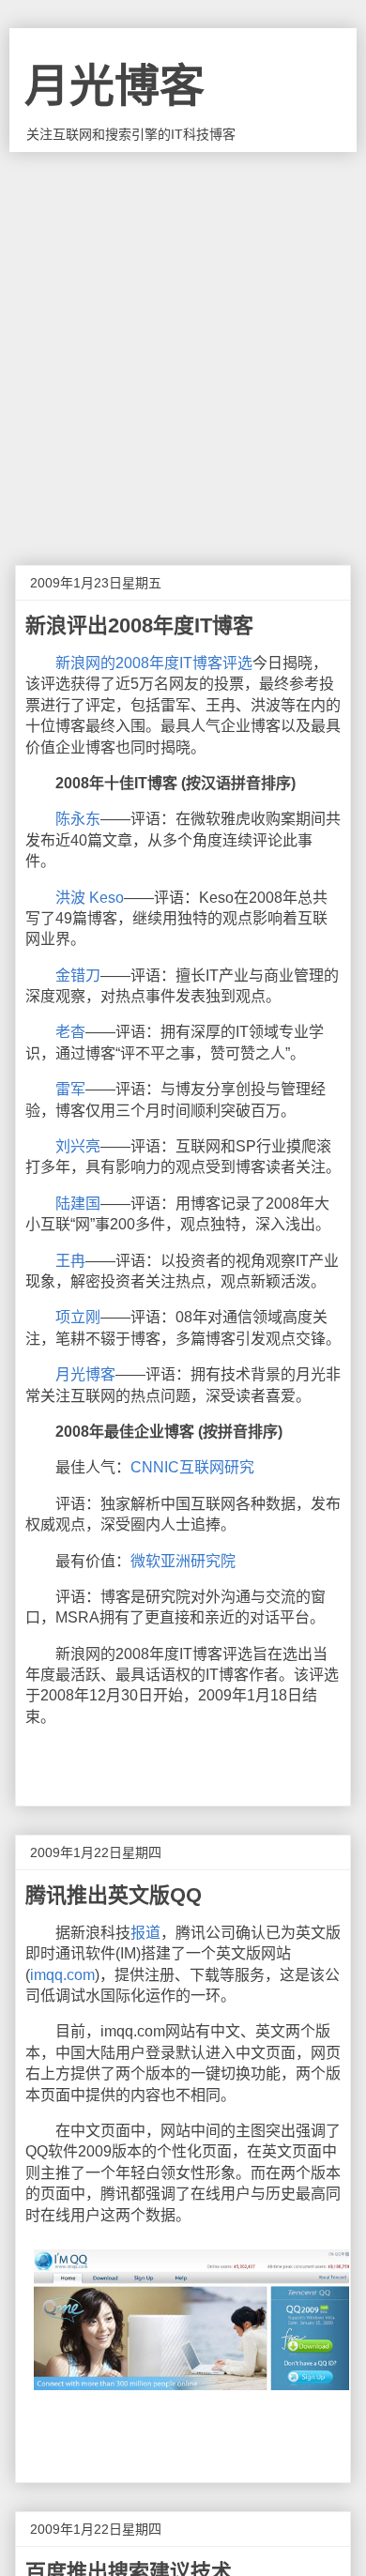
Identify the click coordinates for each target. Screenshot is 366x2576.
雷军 (70, 1089)
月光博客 (114, 86)
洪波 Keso (90, 898)
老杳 (70, 1032)
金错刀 (78, 976)
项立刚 (78, 1317)
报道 (145, 1933)
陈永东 (78, 819)
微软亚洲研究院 (183, 1561)
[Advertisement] (183, 344)
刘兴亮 (78, 1146)
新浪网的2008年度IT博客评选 (154, 663)
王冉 (70, 1261)
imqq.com (62, 1975)
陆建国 (78, 1204)
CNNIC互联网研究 (192, 1467)
